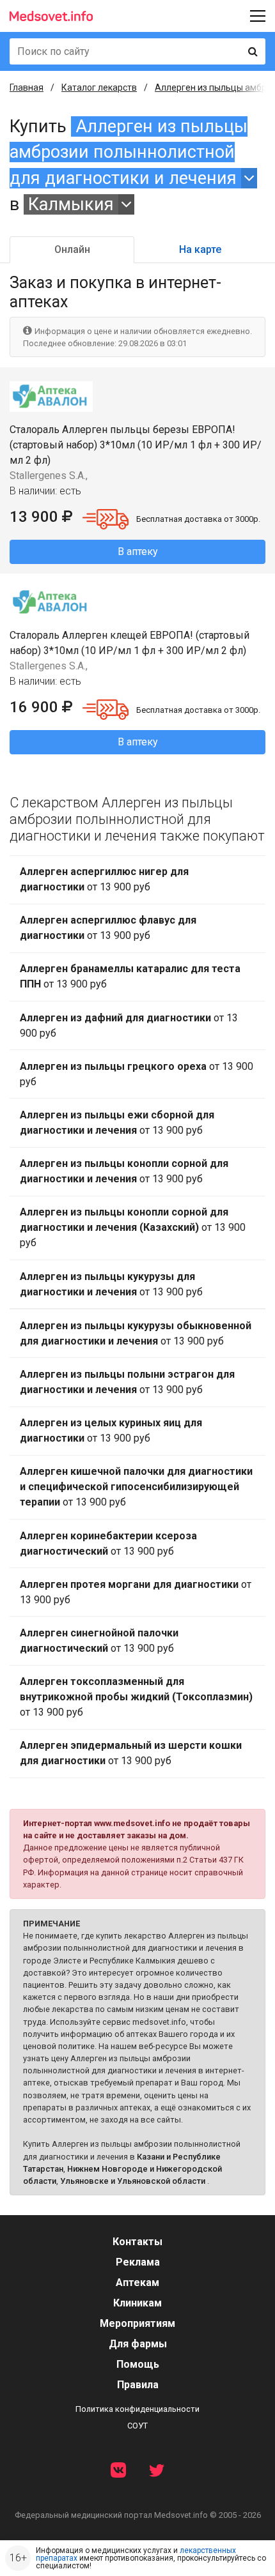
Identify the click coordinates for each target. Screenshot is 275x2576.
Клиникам (137, 2303)
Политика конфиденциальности (137, 2409)
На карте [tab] (200, 249)
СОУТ (137, 2426)
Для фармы (138, 2344)
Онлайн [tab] (72, 249)
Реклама (138, 2262)
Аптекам (137, 2283)
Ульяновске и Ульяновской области (133, 2181)
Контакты (137, 2242)
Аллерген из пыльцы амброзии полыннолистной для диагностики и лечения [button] (129, 152)
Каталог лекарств (99, 88)
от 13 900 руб (104, 879)
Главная (27, 88)
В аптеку (138, 552)
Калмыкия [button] (71, 204)
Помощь (138, 2364)
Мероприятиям (137, 2323)
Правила (138, 2385)
